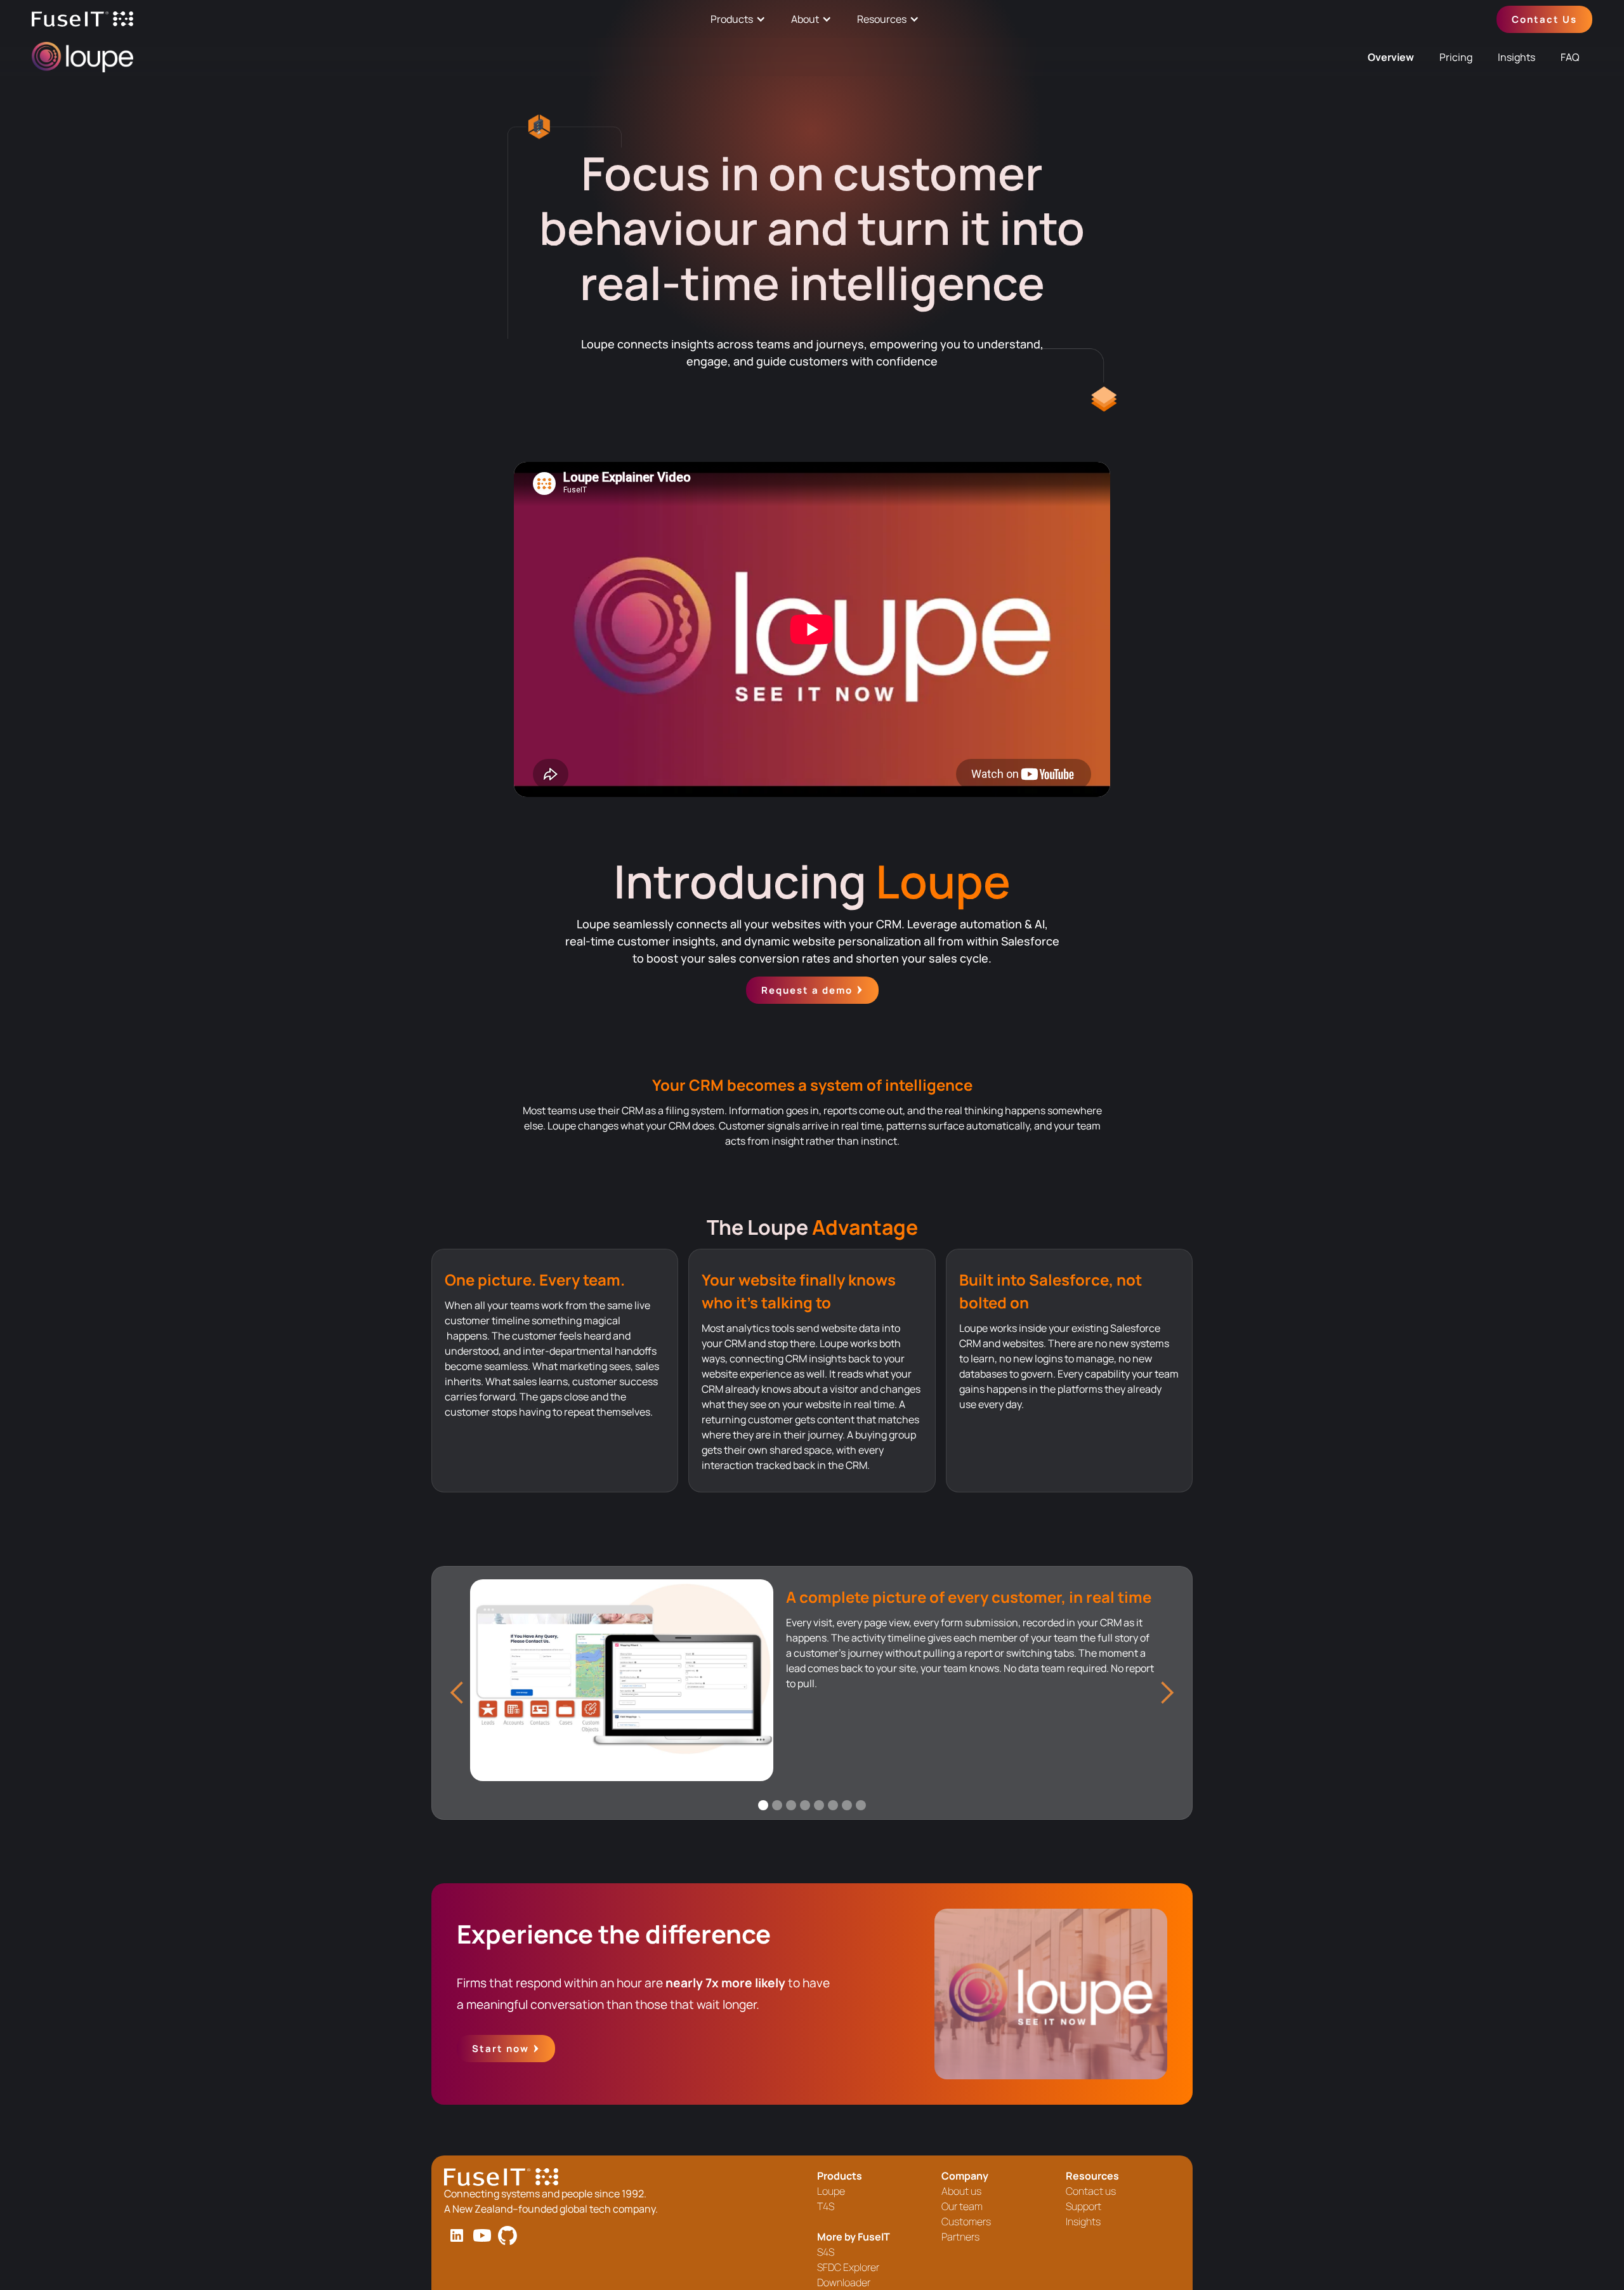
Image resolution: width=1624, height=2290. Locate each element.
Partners (960, 2237)
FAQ (1570, 57)
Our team (962, 2206)
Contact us (1091, 2191)
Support (1084, 2206)
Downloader (844, 2282)
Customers (966, 2221)
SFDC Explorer (848, 2267)
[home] (82, 19)
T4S (826, 2206)
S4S (826, 2252)
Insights (1516, 57)
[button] (457, 1693)
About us (961, 2191)
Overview (1391, 57)
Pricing (1456, 57)
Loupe (831, 2191)
